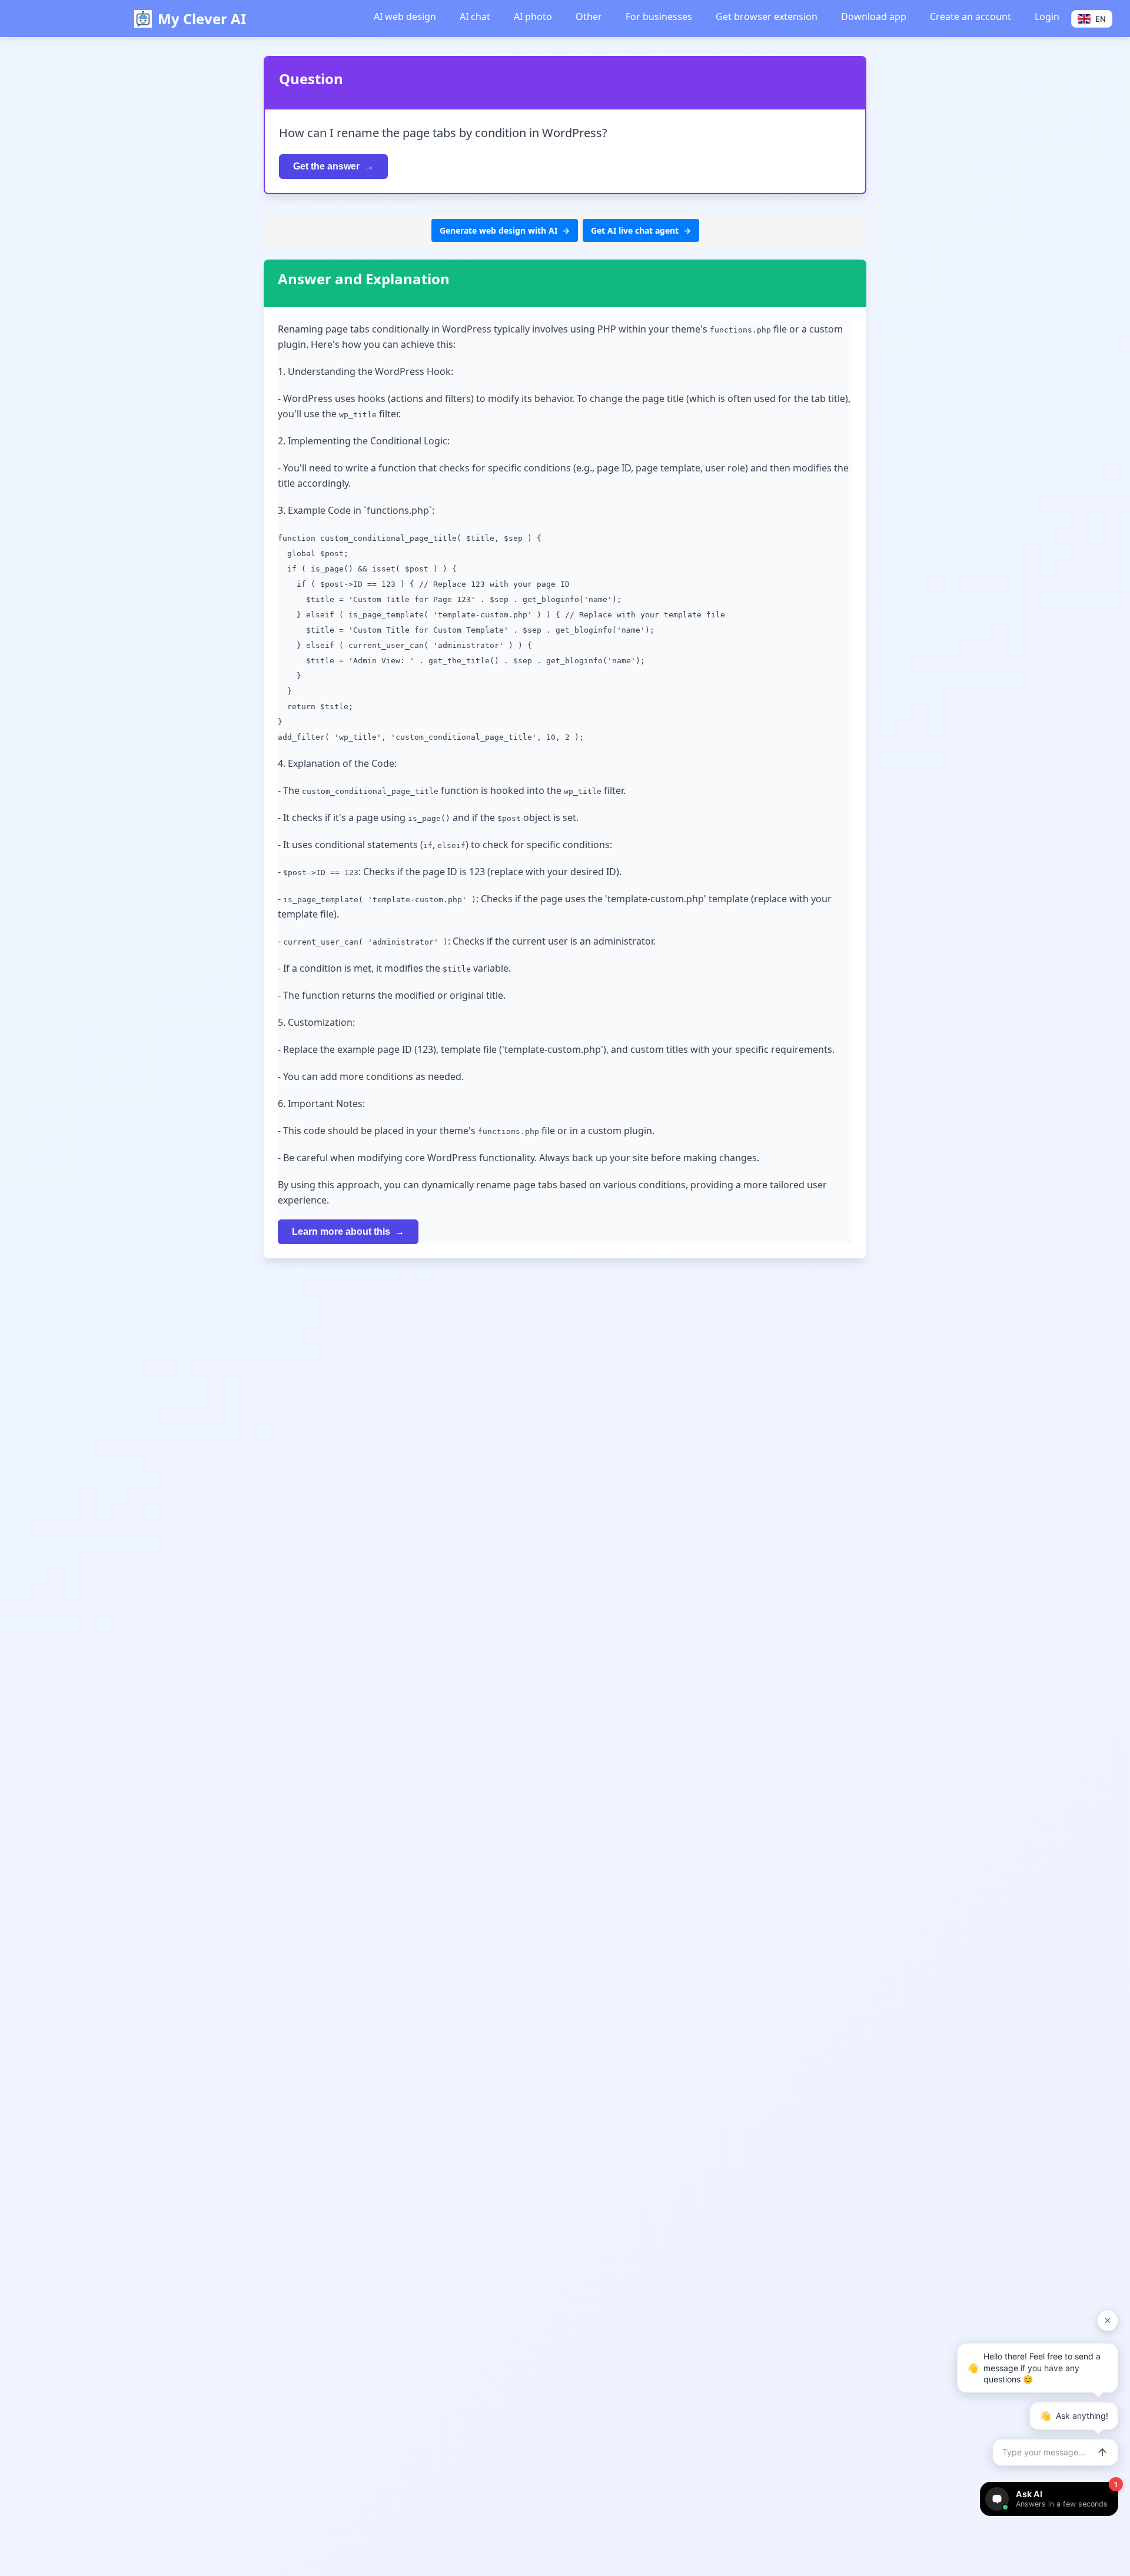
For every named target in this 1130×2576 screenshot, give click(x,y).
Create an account (971, 16)
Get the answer (326, 166)
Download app (874, 16)
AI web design (405, 16)
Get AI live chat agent (635, 230)
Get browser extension (767, 16)
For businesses (659, 16)
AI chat (475, 16)
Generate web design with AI (498, 230)
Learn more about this (341, 1232)
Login (1047, 16)
